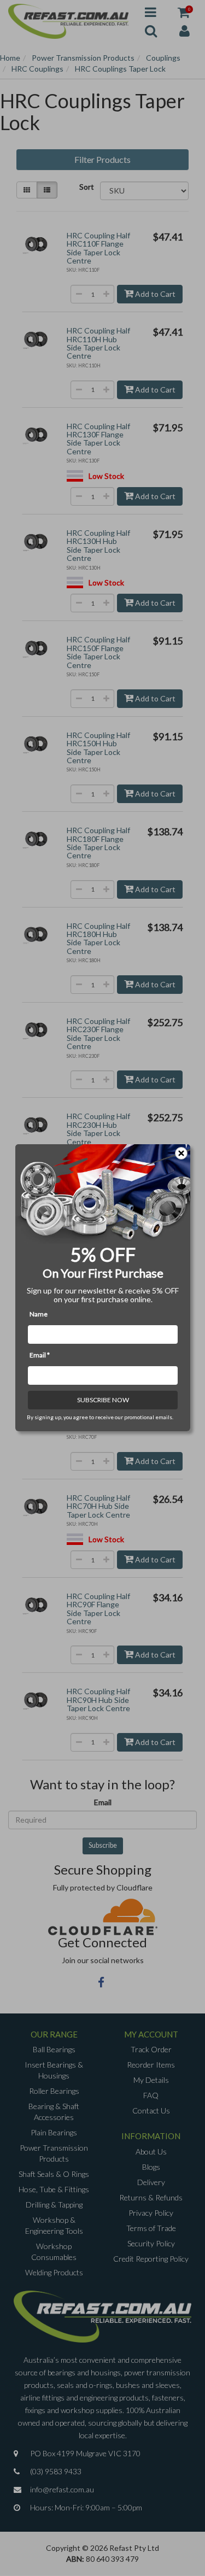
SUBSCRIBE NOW (102, 1400)
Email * (40, 1356)
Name (39, 1315)
